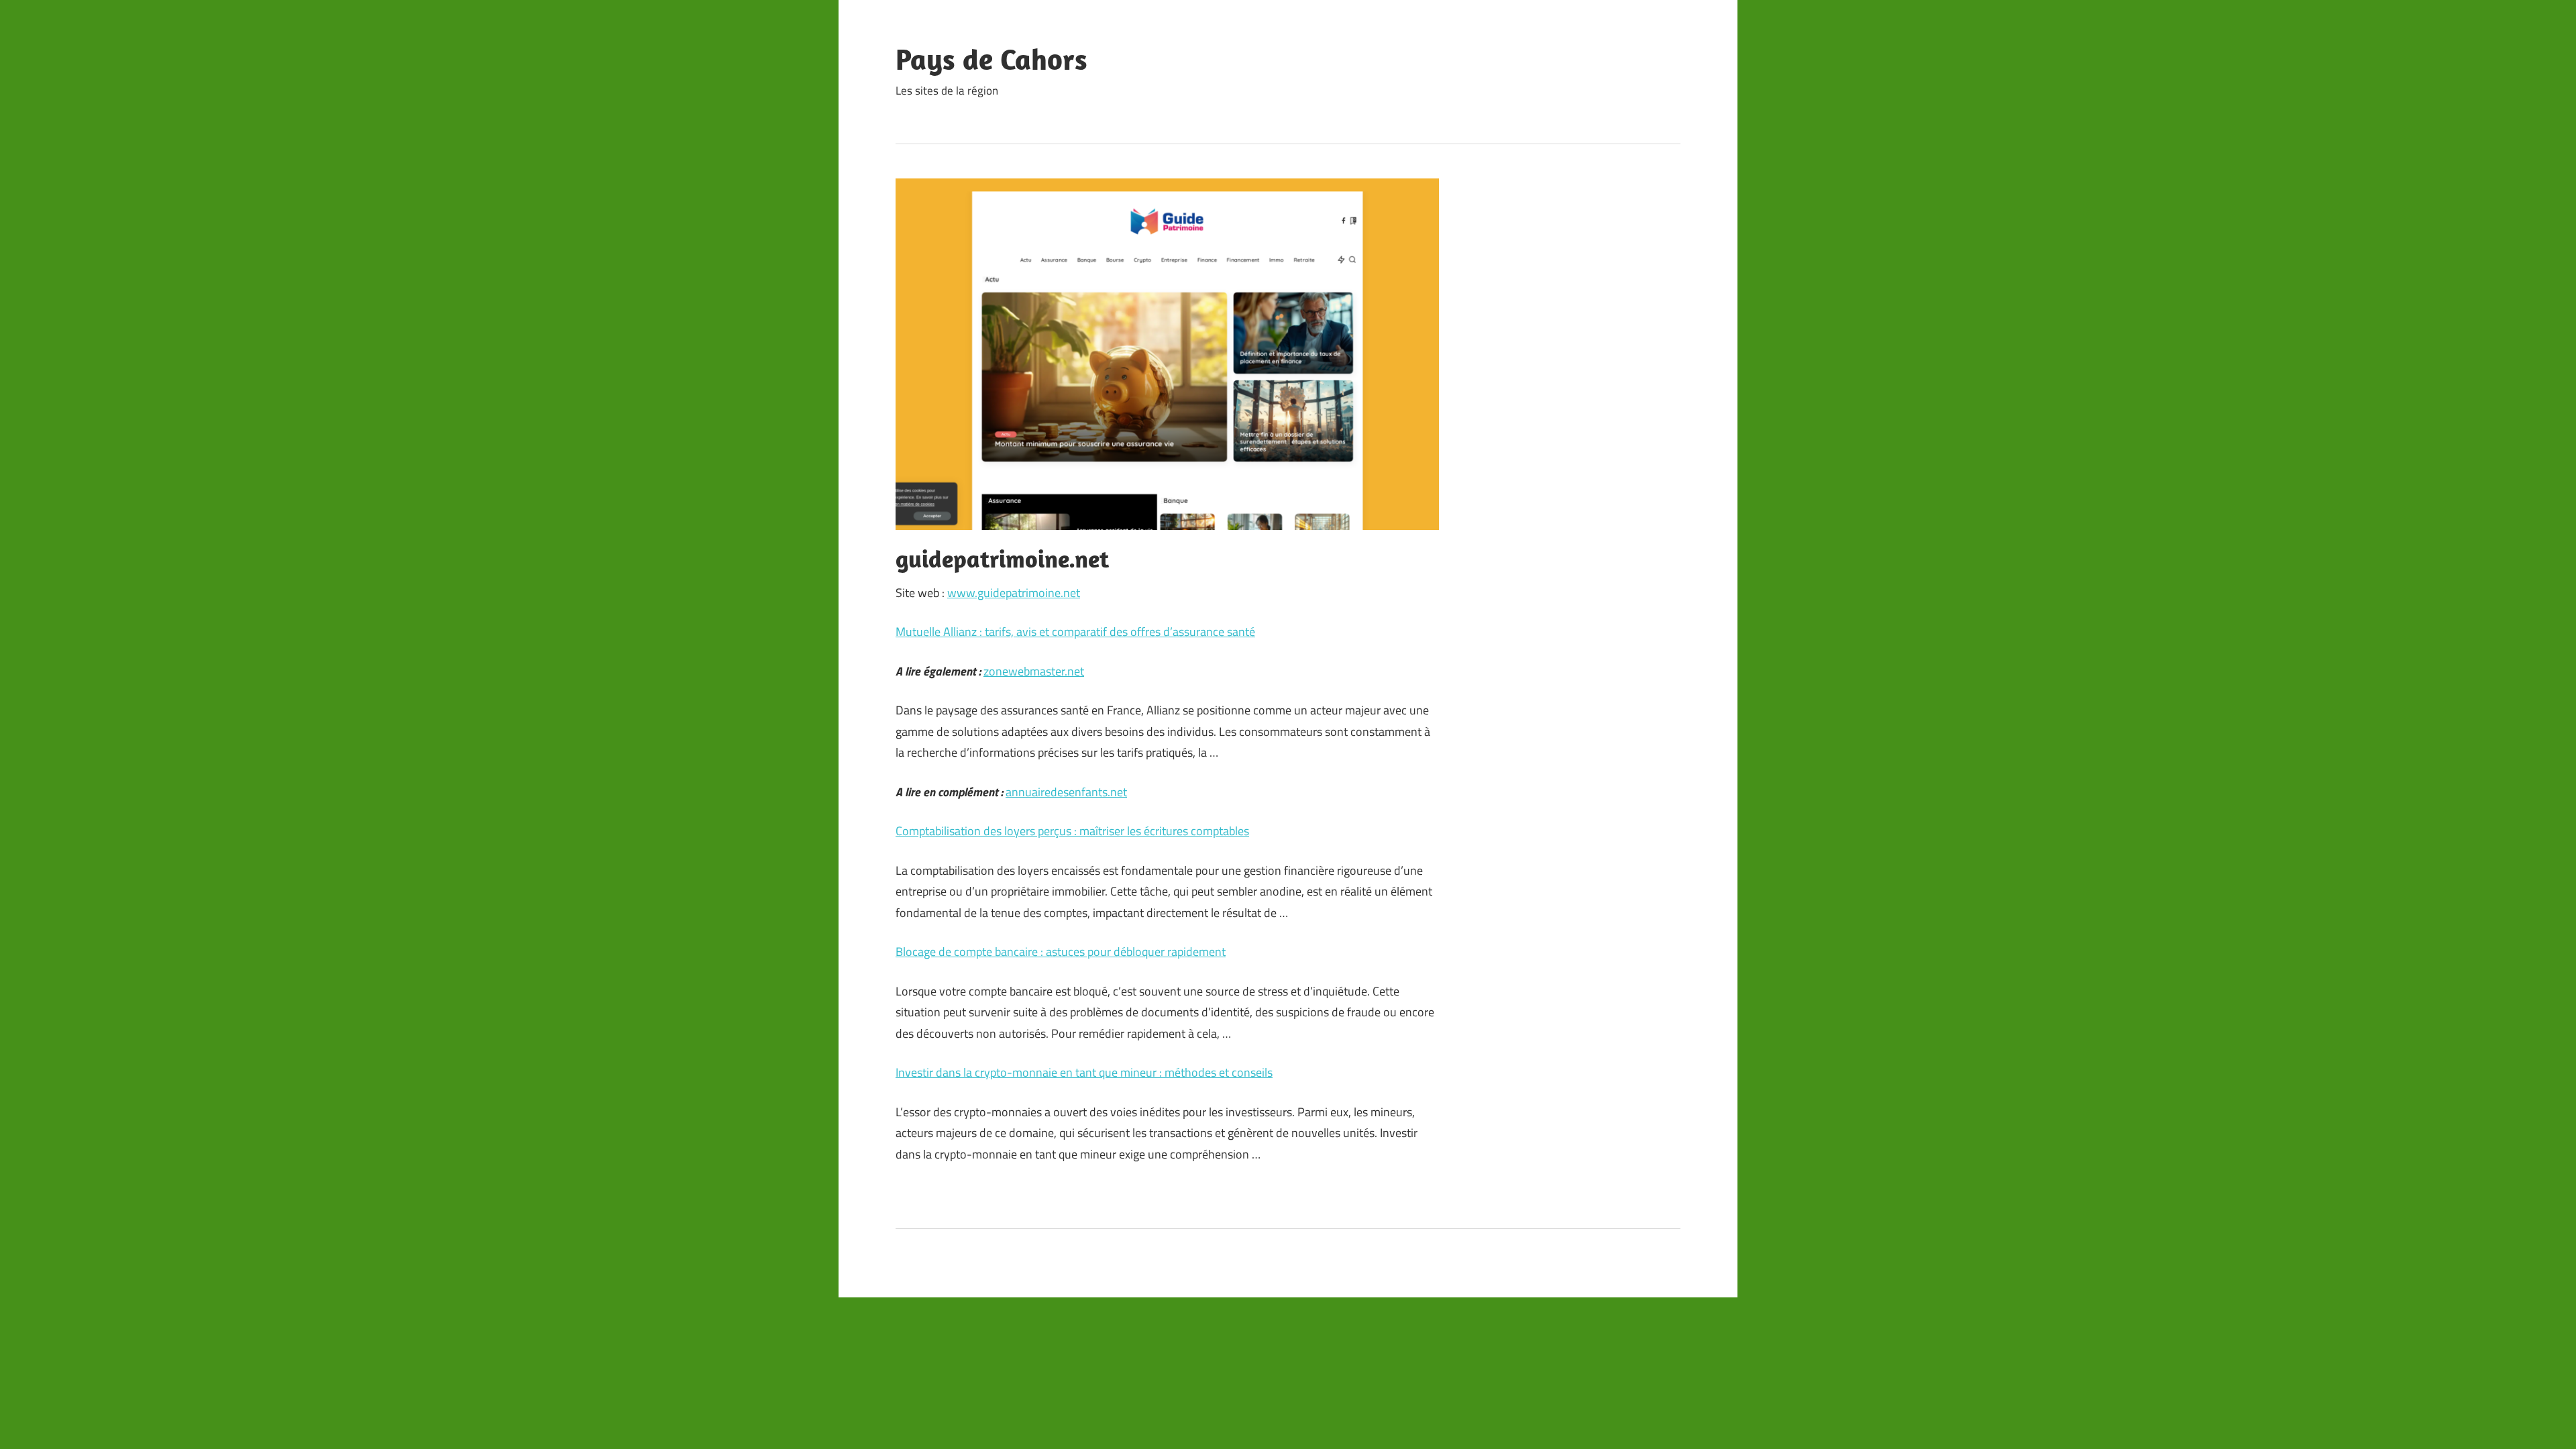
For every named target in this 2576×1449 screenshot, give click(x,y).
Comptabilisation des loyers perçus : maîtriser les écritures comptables (1072, 831)
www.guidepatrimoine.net (1014, 593)
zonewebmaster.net (1034, 671)
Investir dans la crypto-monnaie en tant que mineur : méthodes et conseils (1084, 1072)
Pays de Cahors (991, 59)
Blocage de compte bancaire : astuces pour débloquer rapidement (1061, 952)
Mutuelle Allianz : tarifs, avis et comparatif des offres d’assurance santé (1075, 632)
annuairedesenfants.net (1066, 792)
